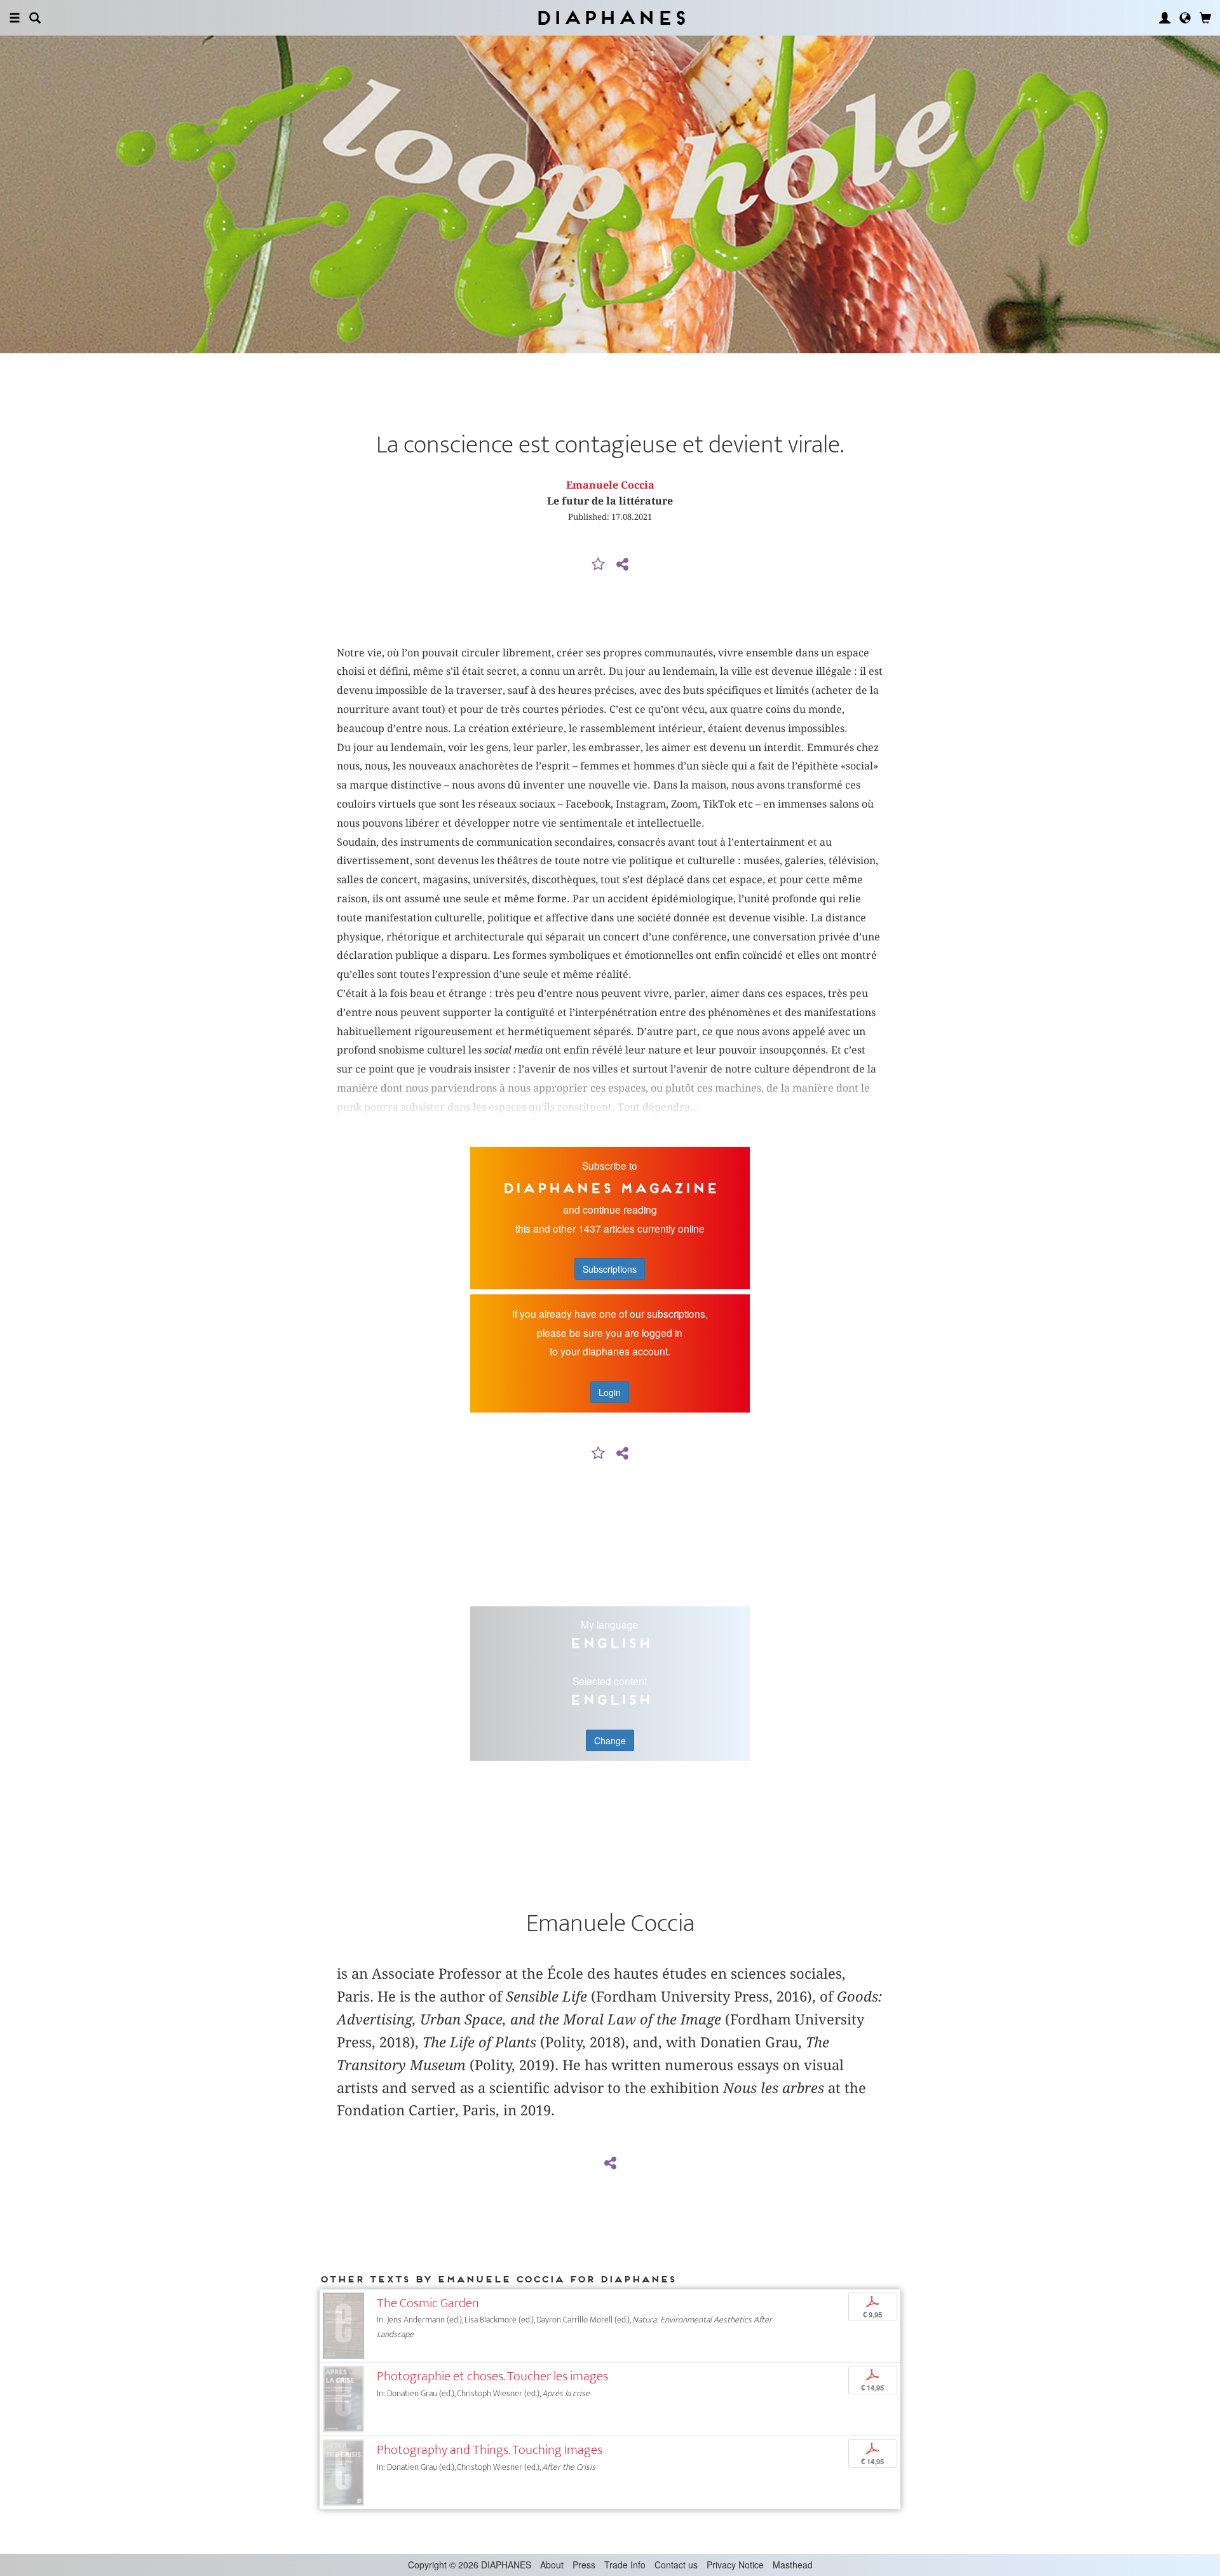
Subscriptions (610, 1269)
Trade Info (625, 2565)
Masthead (793, 2565)
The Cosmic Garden (428, 2303)
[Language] (1185, 18)
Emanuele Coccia (610, 485)
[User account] (1165, 18)
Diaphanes (610, 17)
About (552, 2565)
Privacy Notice (735, 2565)
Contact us (676, 2565)
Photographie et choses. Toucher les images (492, 2376)
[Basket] (1205, 18)
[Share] (622, 565)
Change (610, 1740)
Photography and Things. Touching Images (490, 2450)
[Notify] (599, 565)
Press (584, 2565)
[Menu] (15, 18)
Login (610, 1392)
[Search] (35, 18)
